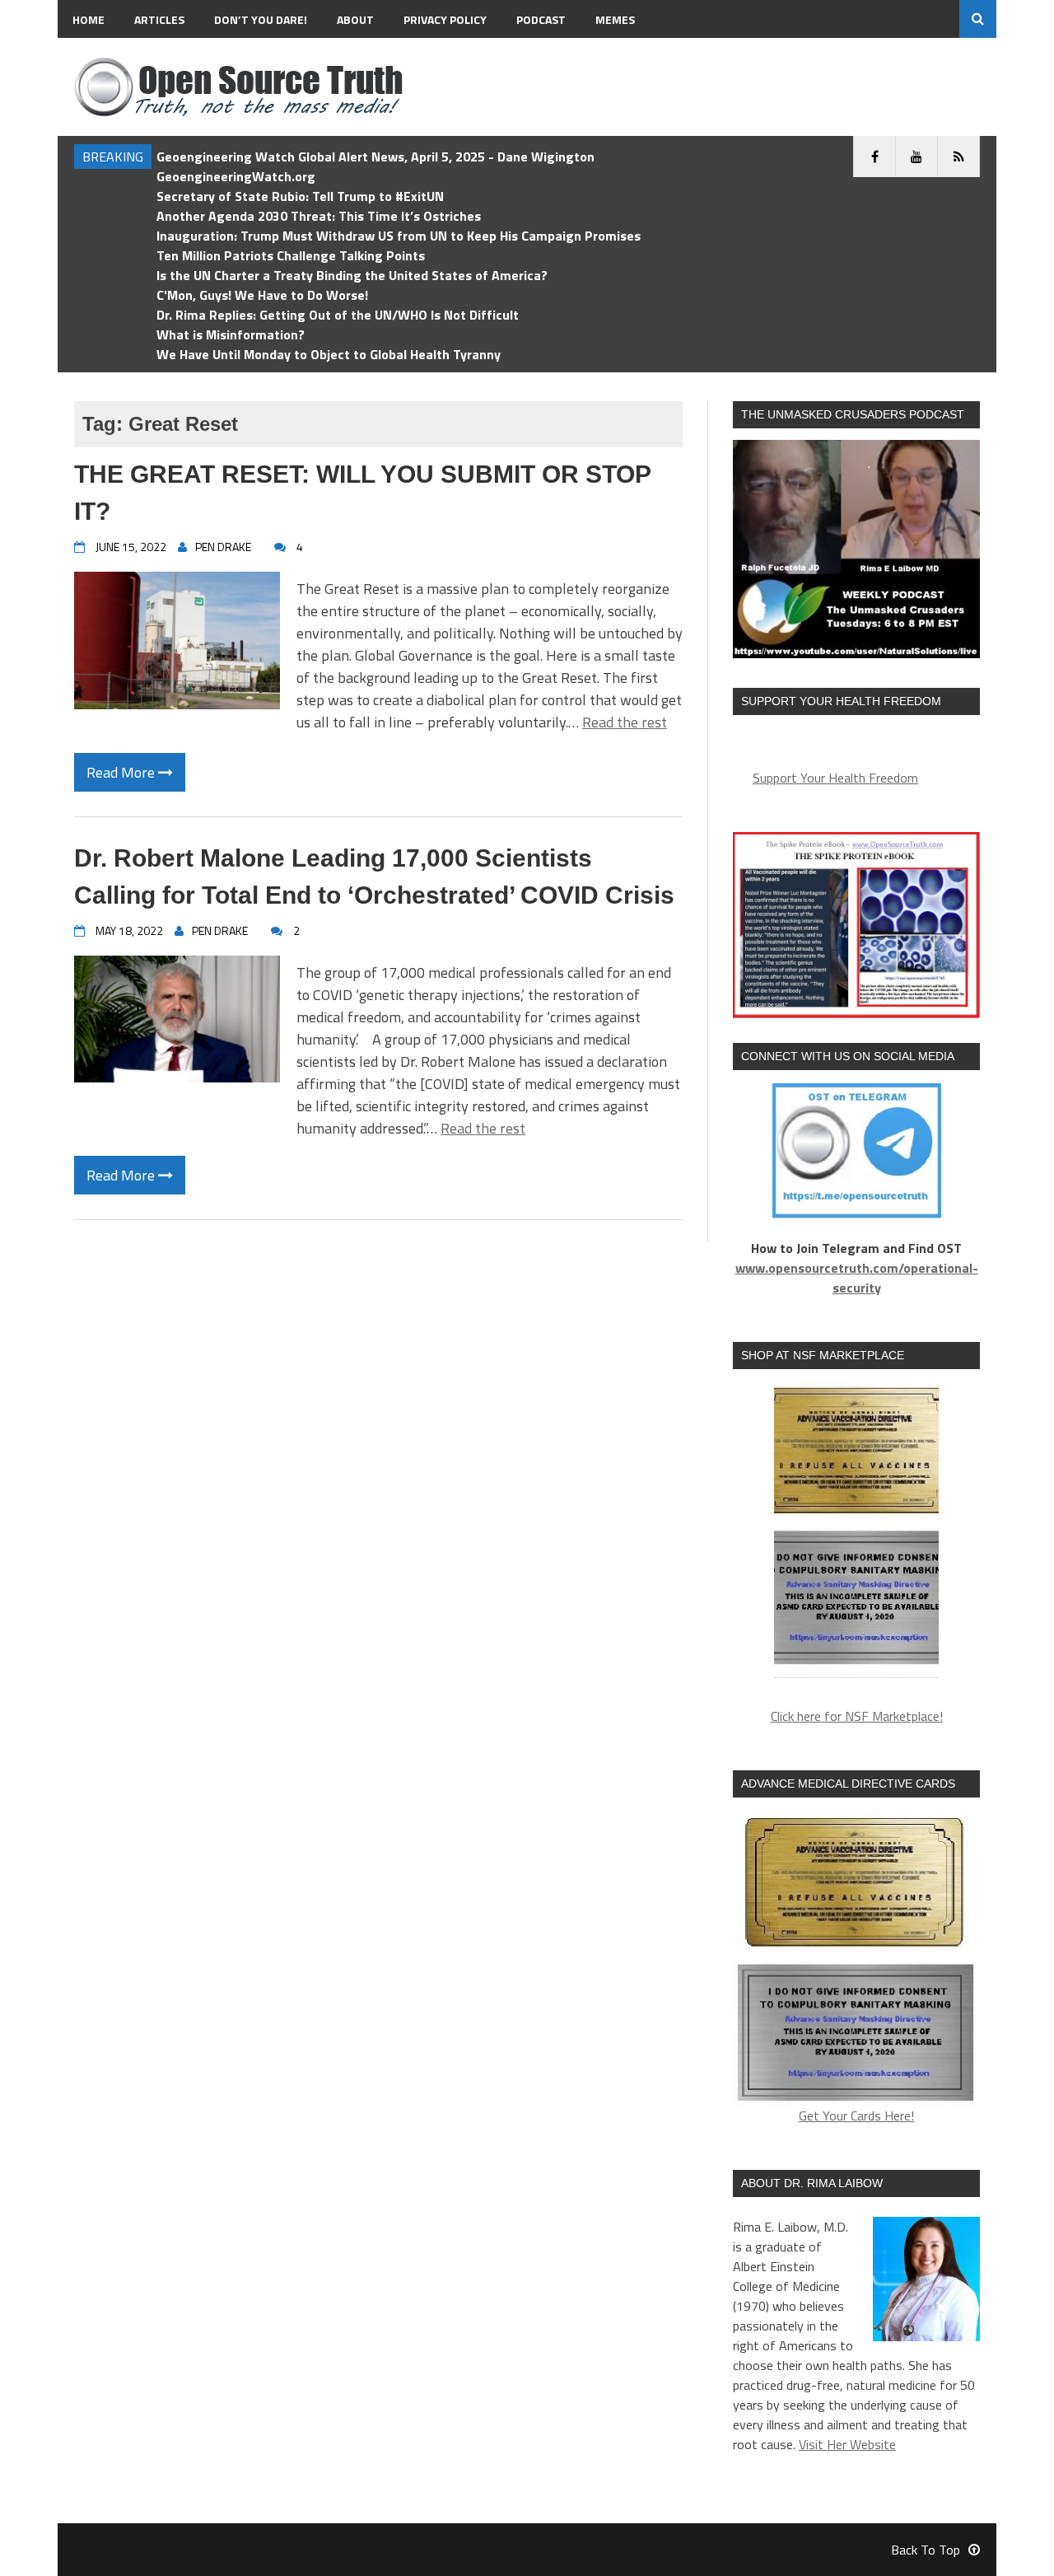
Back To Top (926, 2550)
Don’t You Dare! (261, 19)
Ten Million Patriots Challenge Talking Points (291, 255)
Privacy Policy (445, 19)
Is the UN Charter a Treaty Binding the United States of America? (352, 275)
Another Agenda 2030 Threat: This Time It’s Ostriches (319, 216)
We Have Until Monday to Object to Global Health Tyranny (329, 354)
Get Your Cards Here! (856, 2115)
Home (89, 19)
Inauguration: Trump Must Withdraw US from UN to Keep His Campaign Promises (399, 236)
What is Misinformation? (231, 334)
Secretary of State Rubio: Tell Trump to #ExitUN (300, 196)
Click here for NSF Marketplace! (857, 1716)
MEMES (615, 19)
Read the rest (625, 722)
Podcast (541, 19)
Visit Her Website (847, 2444)
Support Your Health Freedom (835, 778)
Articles (159, 19)
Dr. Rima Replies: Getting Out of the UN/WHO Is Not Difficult (338, 315)
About (355, 19)
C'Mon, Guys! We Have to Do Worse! (262, 295)
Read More (122, 772)
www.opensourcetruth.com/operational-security (857, 1278)
